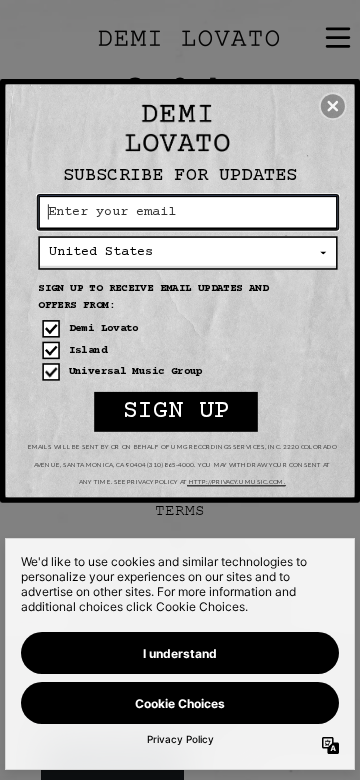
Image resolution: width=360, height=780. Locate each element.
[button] (333, 106)
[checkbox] (189, 329)
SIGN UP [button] (176, 412)
